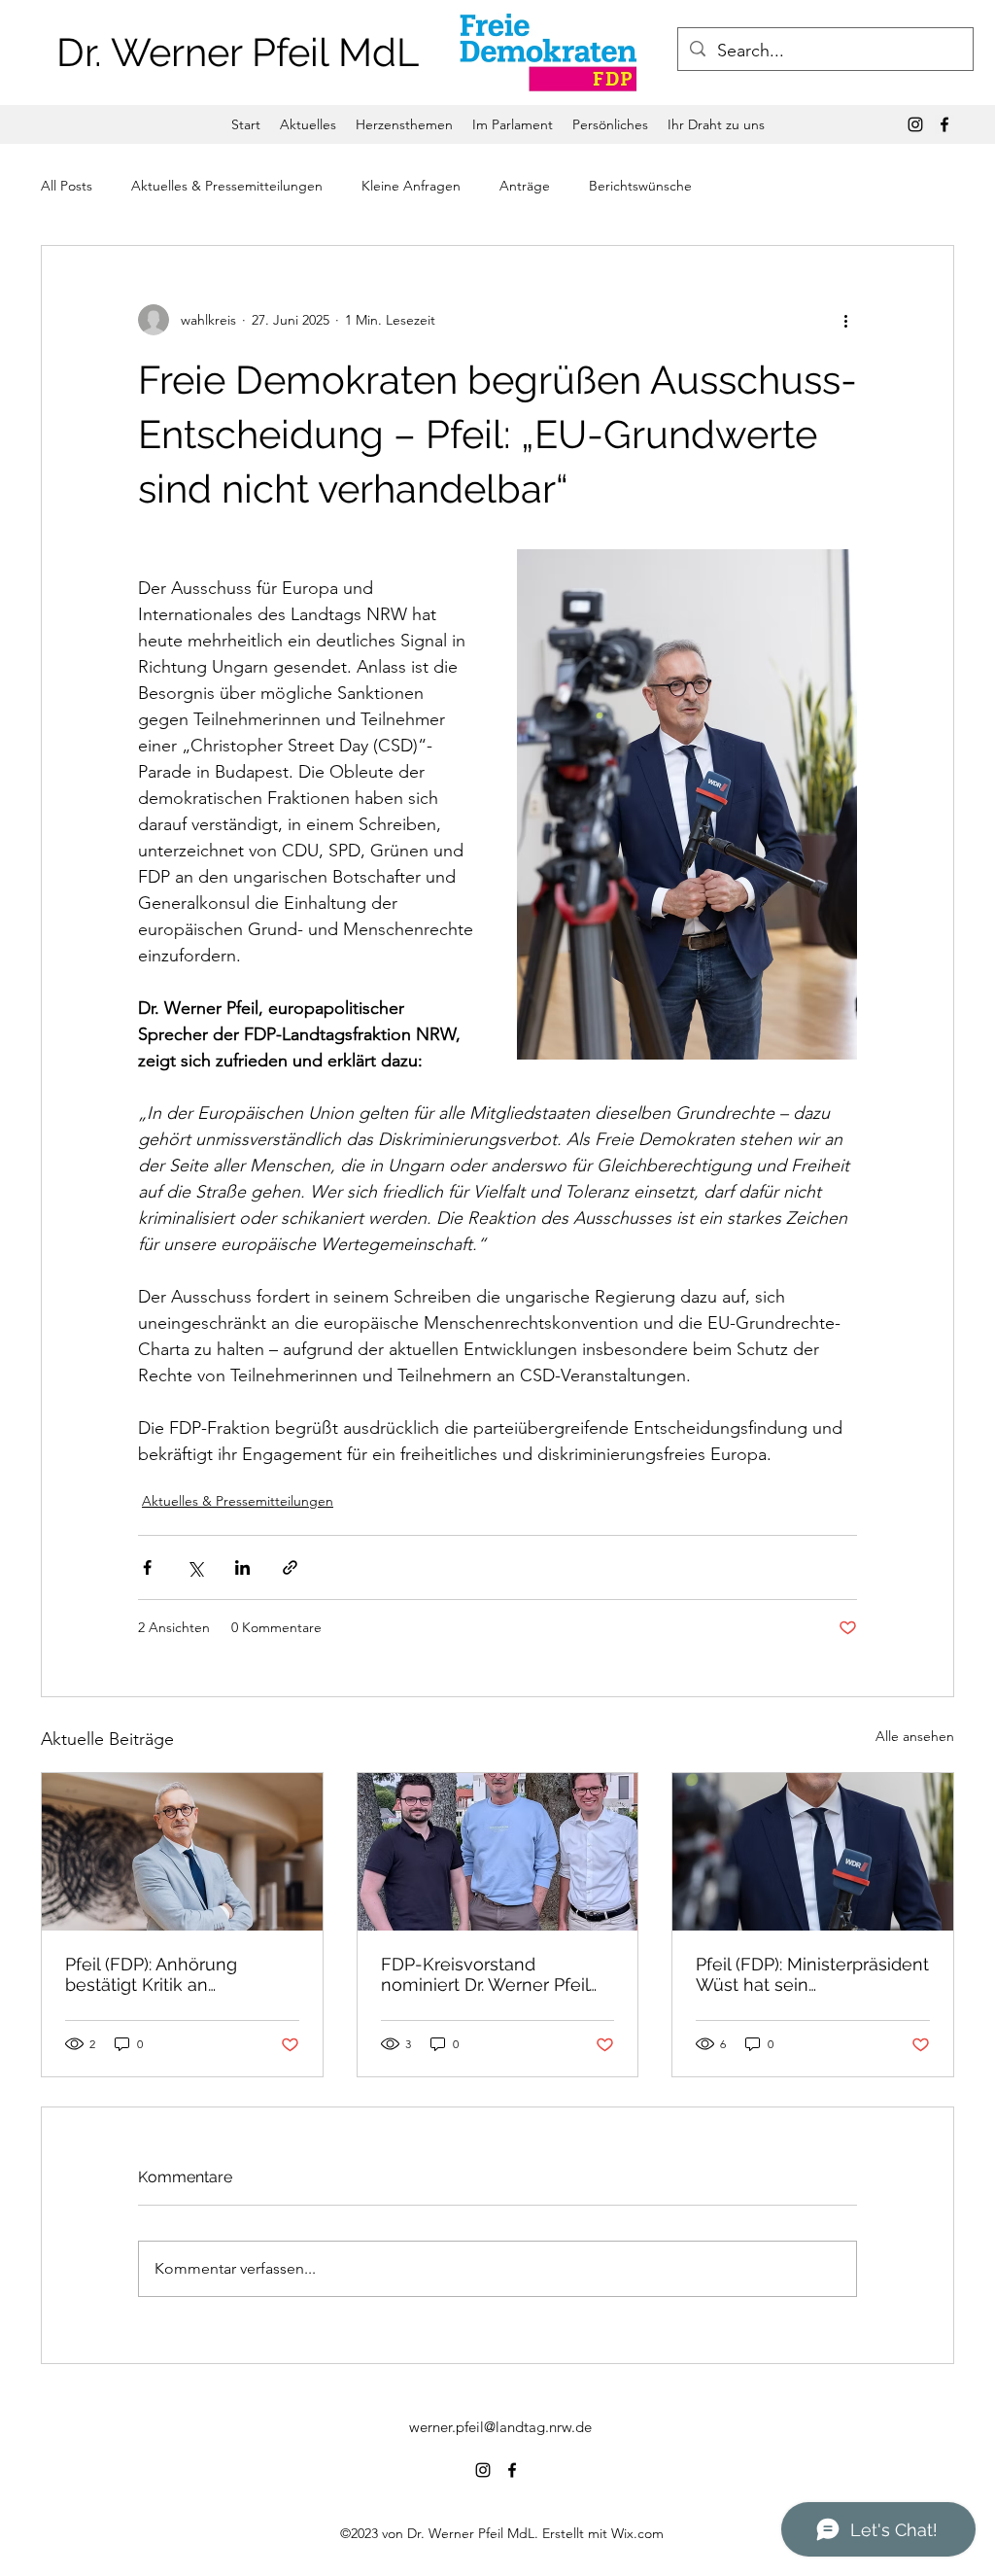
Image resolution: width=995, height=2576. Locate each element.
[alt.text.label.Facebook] (944, 124)
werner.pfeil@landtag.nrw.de (500, 2427)
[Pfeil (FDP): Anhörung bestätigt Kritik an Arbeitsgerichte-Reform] (182, 1852)
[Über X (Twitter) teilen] (195, 1567)
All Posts (67, 186)
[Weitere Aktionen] (845, 320)
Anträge (525, 186)
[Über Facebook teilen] (147, 1567)
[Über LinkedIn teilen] (242, 1567)
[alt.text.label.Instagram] (915, 124)
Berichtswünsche (640, 186)
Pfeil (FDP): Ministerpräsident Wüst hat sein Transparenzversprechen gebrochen (812, 1974)
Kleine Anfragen (411, 186)
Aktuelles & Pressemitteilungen (227, 186)
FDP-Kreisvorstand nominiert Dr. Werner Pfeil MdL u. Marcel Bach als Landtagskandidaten (485, 1974)
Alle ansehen (915, 1736)
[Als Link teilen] (290, 1567)
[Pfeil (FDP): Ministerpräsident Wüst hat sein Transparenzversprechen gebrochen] (813, 1852)
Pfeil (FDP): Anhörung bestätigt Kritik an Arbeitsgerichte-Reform (162, 1974)
